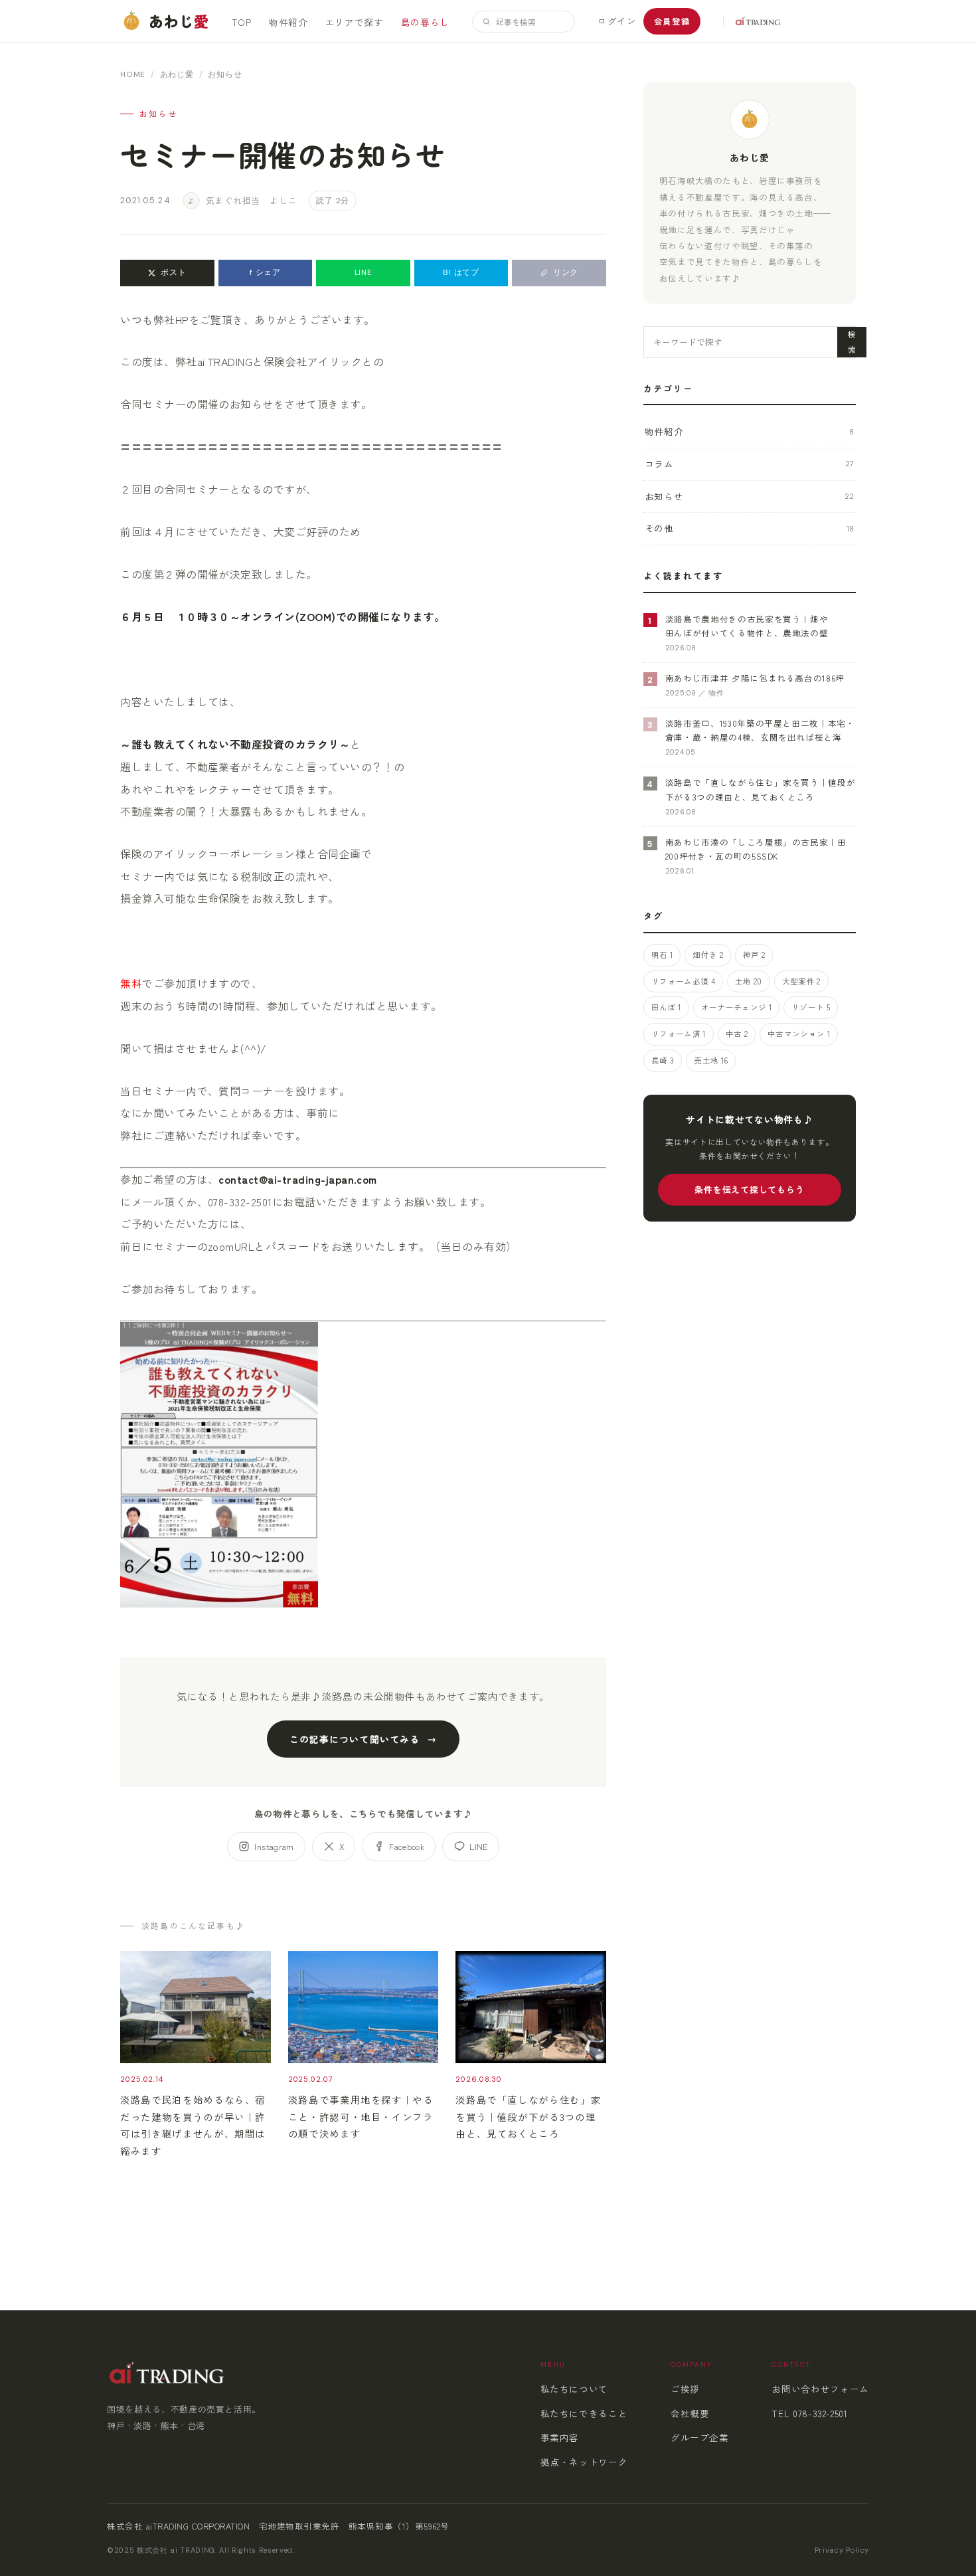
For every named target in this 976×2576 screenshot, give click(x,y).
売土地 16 (711, 1060)
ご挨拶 (685, 2389)
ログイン (617, 21)
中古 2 (737, 1034)
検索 (852, 341)
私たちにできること (584, 2413)
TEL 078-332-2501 (809, 2413)
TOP (242, 22)
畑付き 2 (708, 955)
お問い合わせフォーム (820, 2389)
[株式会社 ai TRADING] (752, 21)
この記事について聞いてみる (355, 1739)
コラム (750, 464)
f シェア (265, 272)
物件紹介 (288, 22)
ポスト (173, 272)
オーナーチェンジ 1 (736, 1007)
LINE (364, 272)
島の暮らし (425, 22)
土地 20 (749, 981)
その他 (750, 528)
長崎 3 (663, 1060)
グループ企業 (700, 2437)
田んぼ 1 (666, 1007)
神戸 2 (754, 955)
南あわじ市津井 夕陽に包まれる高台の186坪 (755, 678)
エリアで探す (355, 22)
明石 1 (662, 955)
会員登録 (672, 21)
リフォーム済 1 (679, 1034)
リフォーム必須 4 (683, 981)
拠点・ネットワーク (584, 2462)
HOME (133, 74)
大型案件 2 (801, 981)
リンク (566, 272)
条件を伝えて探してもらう (749, 1189)
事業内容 (560, 2437)
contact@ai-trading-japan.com (297, 1179)
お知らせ (750, 496)
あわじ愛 (177, 74)
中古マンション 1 (799, 1034)
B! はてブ (461, 272)
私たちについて (574, 2389)
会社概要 (690, 2413)
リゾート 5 (811, 1007)
